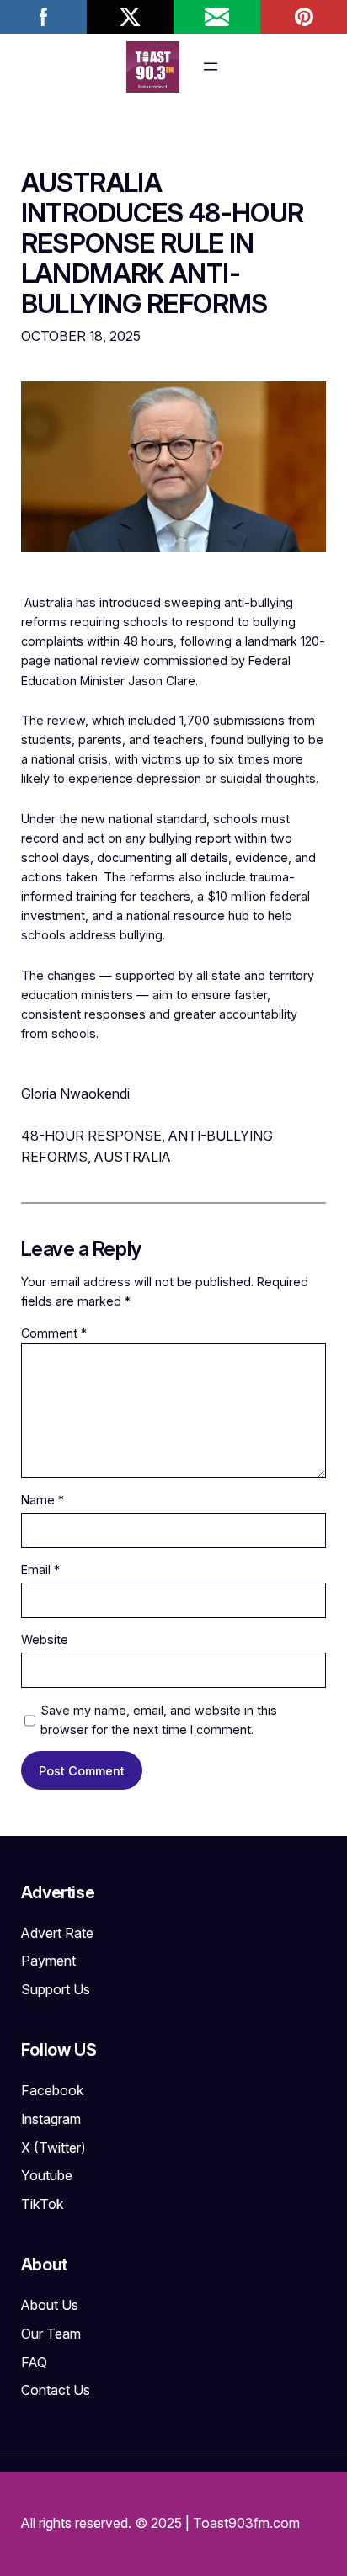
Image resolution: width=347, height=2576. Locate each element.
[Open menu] (211, 67)
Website (45, 1639)
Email (40, 1570)
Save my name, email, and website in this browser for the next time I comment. (159, 1720)
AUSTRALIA (133, 1157)
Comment (54, 1333)
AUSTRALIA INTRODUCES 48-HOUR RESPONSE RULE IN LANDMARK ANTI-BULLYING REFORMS (163, 243)
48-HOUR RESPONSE (91, 1136)
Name (43, 1500)
